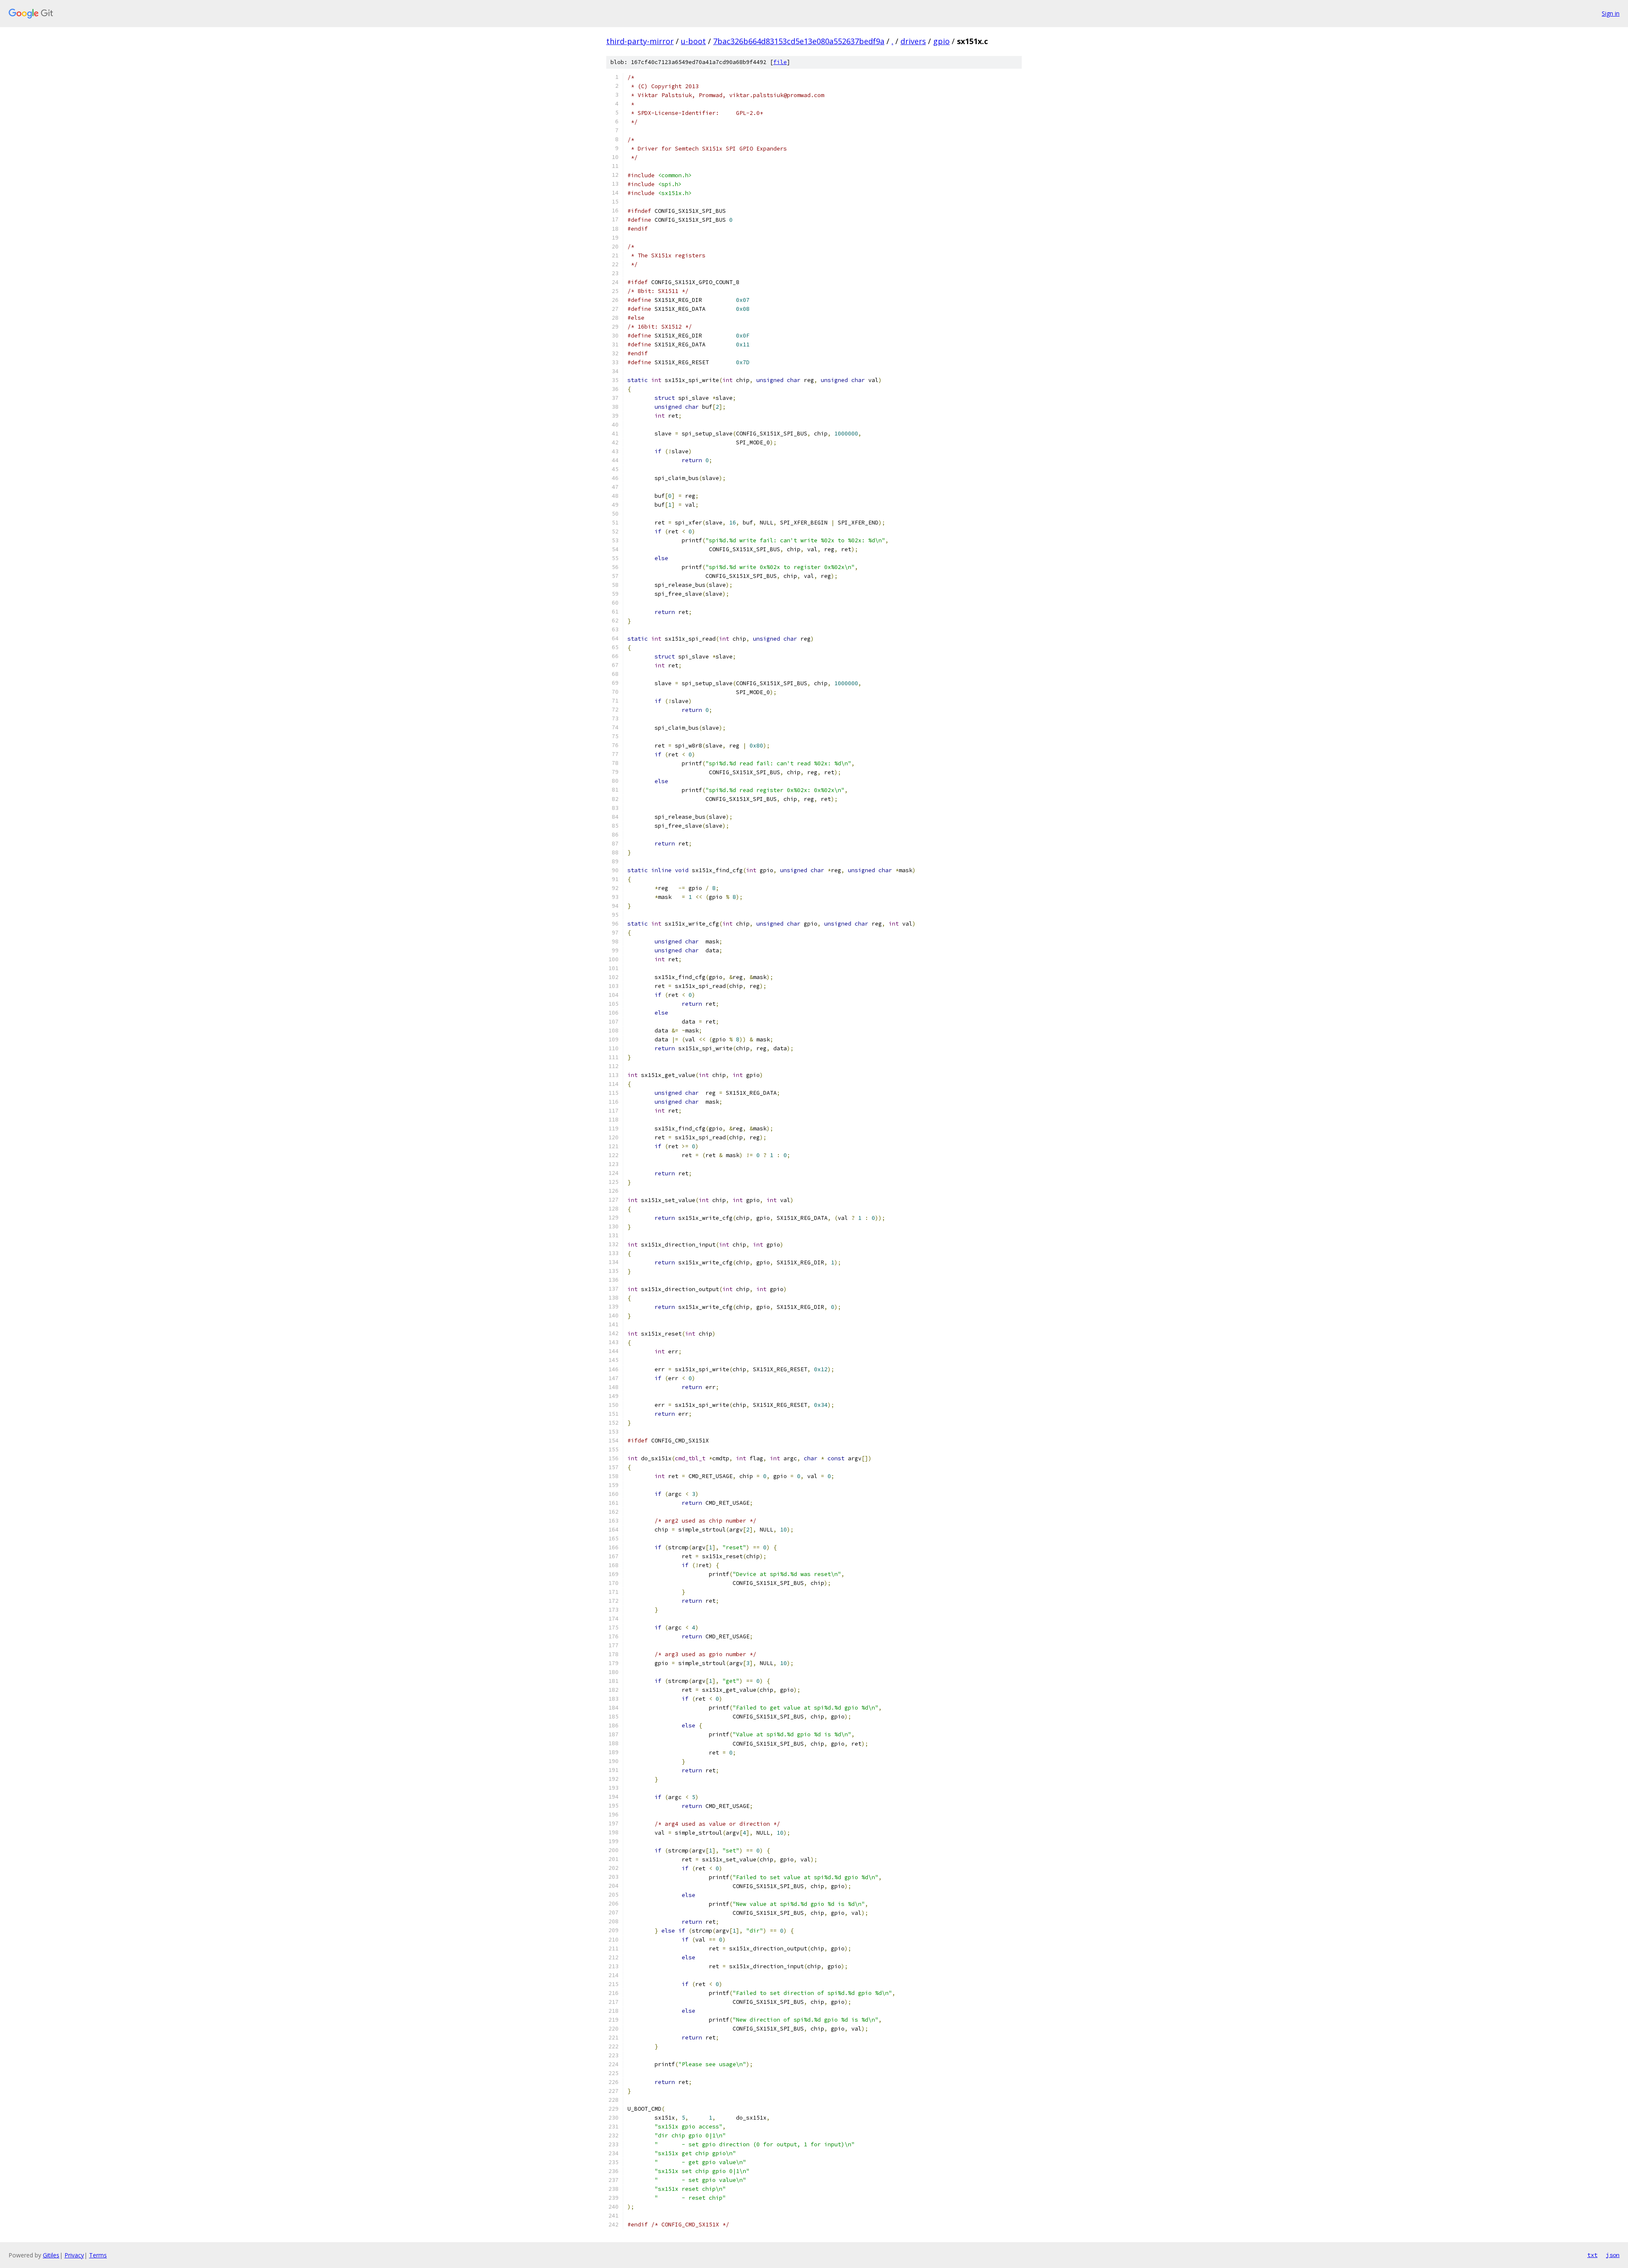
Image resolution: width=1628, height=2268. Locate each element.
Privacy (74, 2255)
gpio (941, 41)
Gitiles (51, 2255)
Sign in (1611, 13)
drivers (913, 41)
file (780, 62)
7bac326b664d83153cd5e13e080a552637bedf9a (799, 41)
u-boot (693, 41)
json (1613, 2255)
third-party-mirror (640, 41)
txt (1592, 2255)
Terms (98, 2255)
